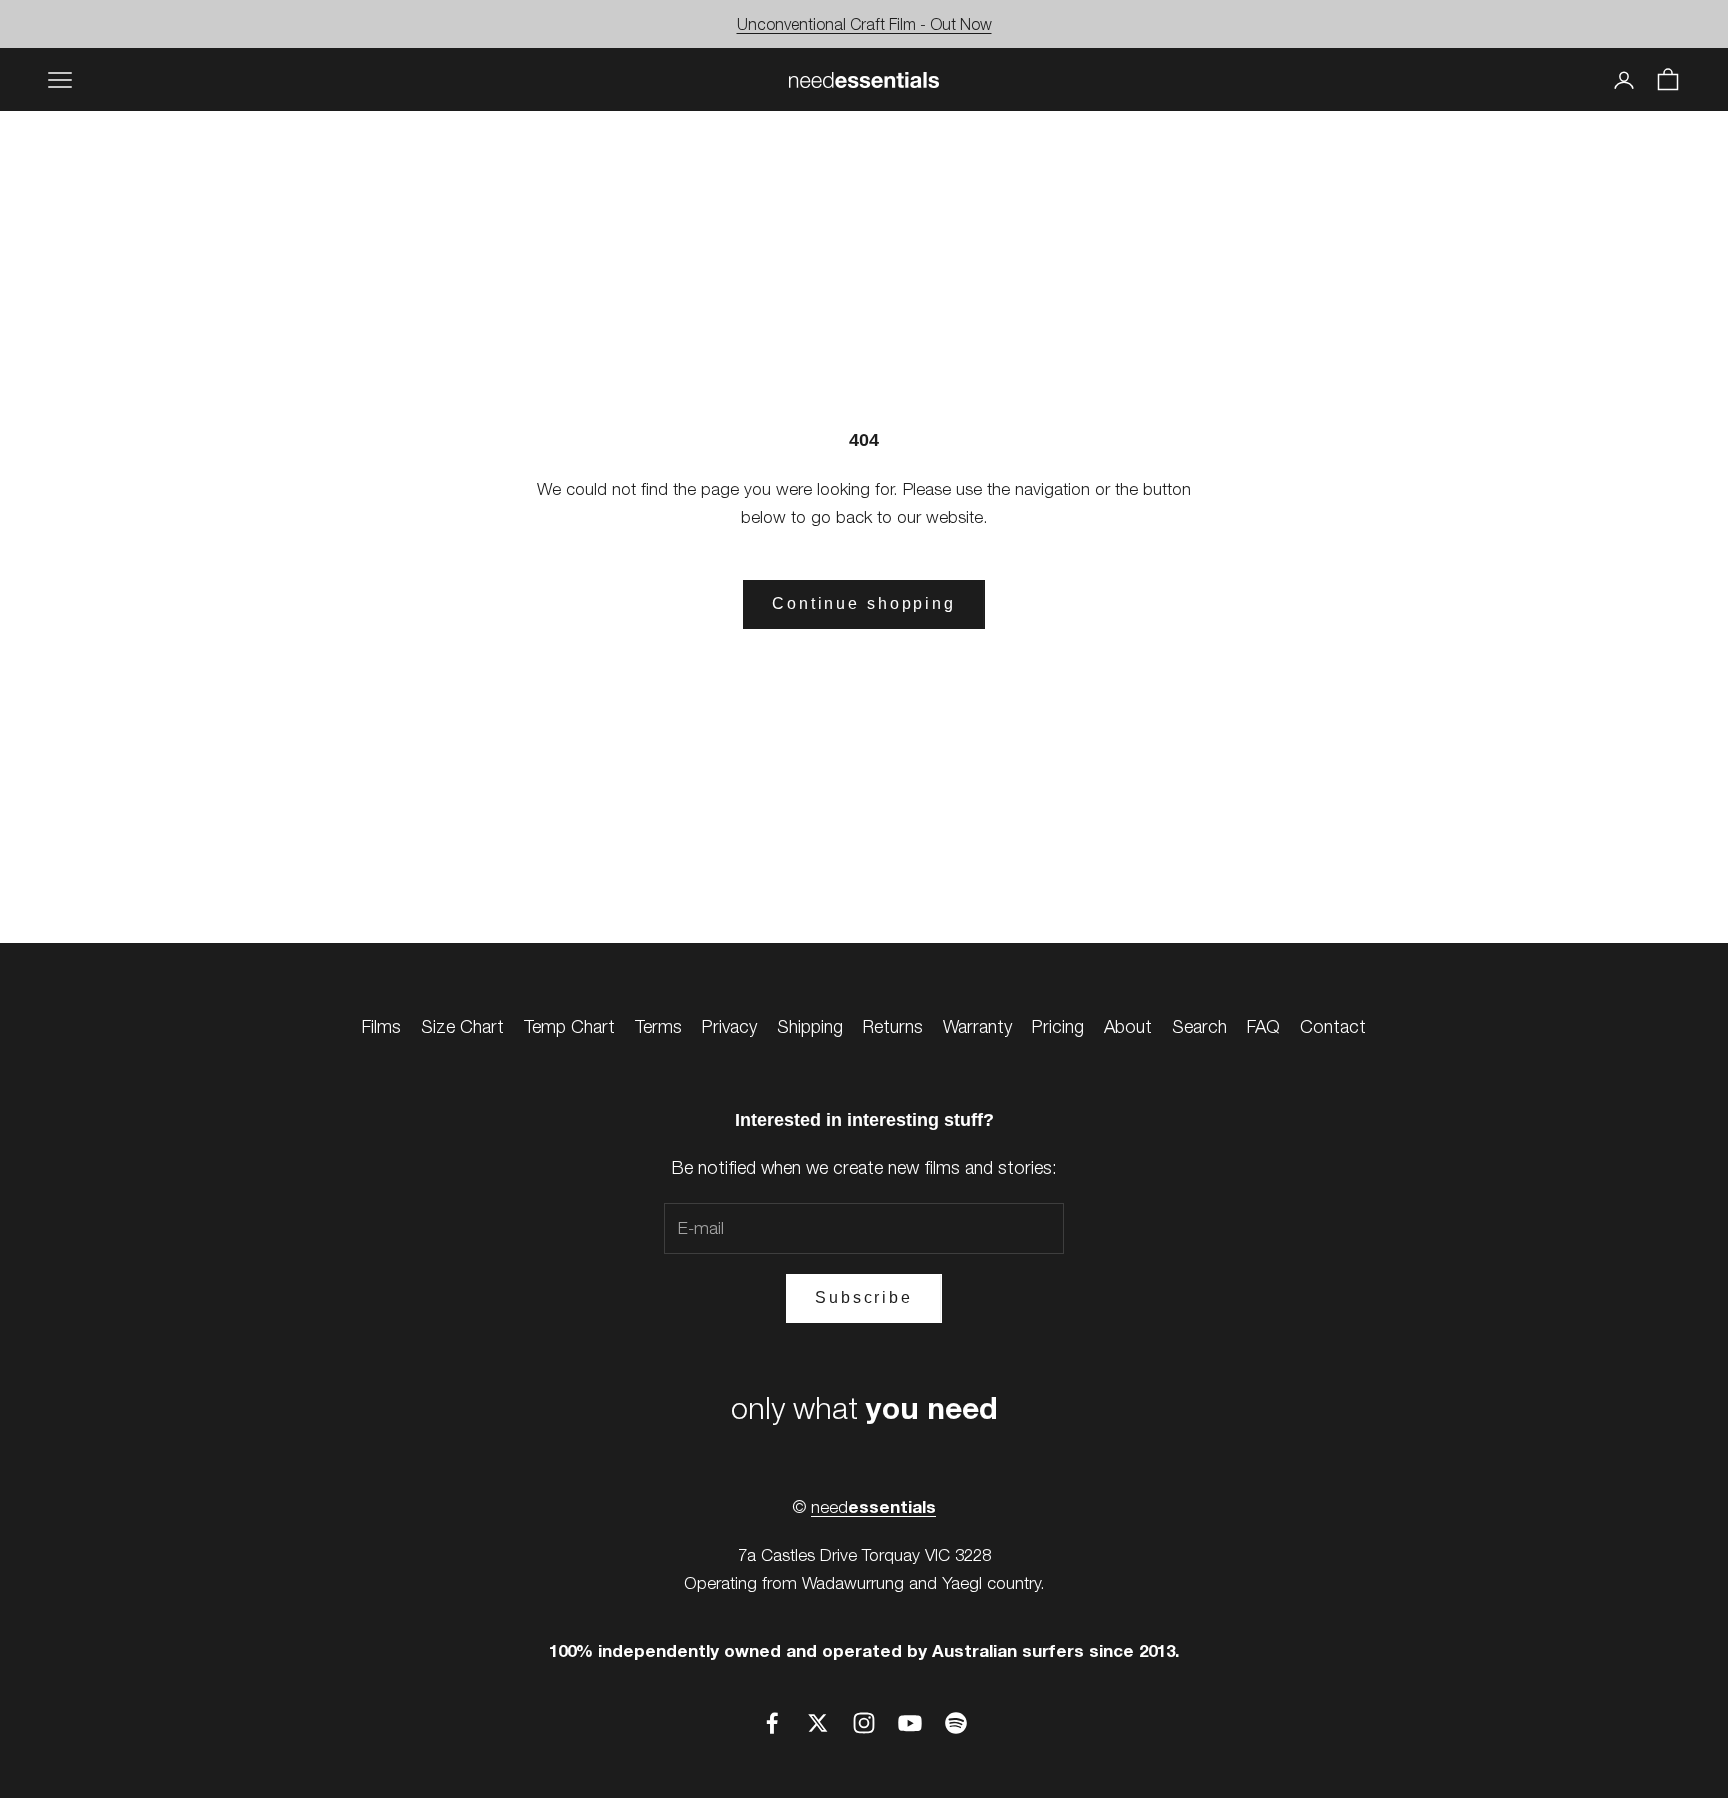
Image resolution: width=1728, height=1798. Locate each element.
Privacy (729, 1026)
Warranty (977, 1026)
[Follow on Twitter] (818, 1723)
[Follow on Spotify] (956, 1723)
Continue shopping (864, 603)
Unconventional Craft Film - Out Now (864, 24)
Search (1199, 1026)
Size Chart (462, 1026)
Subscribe (864, 1297)
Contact (1333, 1026)
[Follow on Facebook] (772, 1723)
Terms (658, 1026)
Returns (893, 1026)
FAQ (1263, 1026)
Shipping (810, 1026)
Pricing (1058, 1026)
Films (381, 1026)
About (1128, 1026)
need (873, 1507)
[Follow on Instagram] (864, 1723)
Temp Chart (569, 1026)
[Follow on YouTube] (910, 1723)
